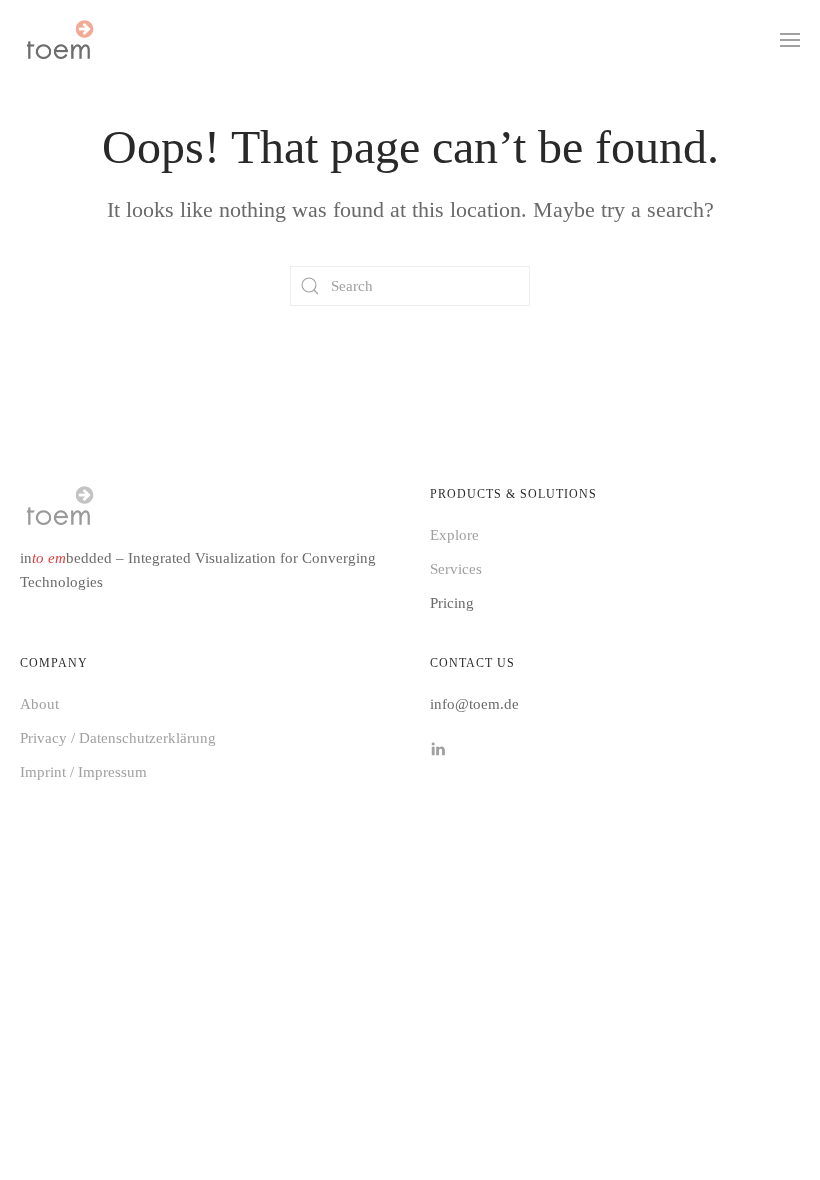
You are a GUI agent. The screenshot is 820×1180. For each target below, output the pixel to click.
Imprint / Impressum (83, 772)
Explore (454, 535)
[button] (790, 40)
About (39, 704)
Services (456, 569)
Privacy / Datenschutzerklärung (118, 738)
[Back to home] (59, 40)
